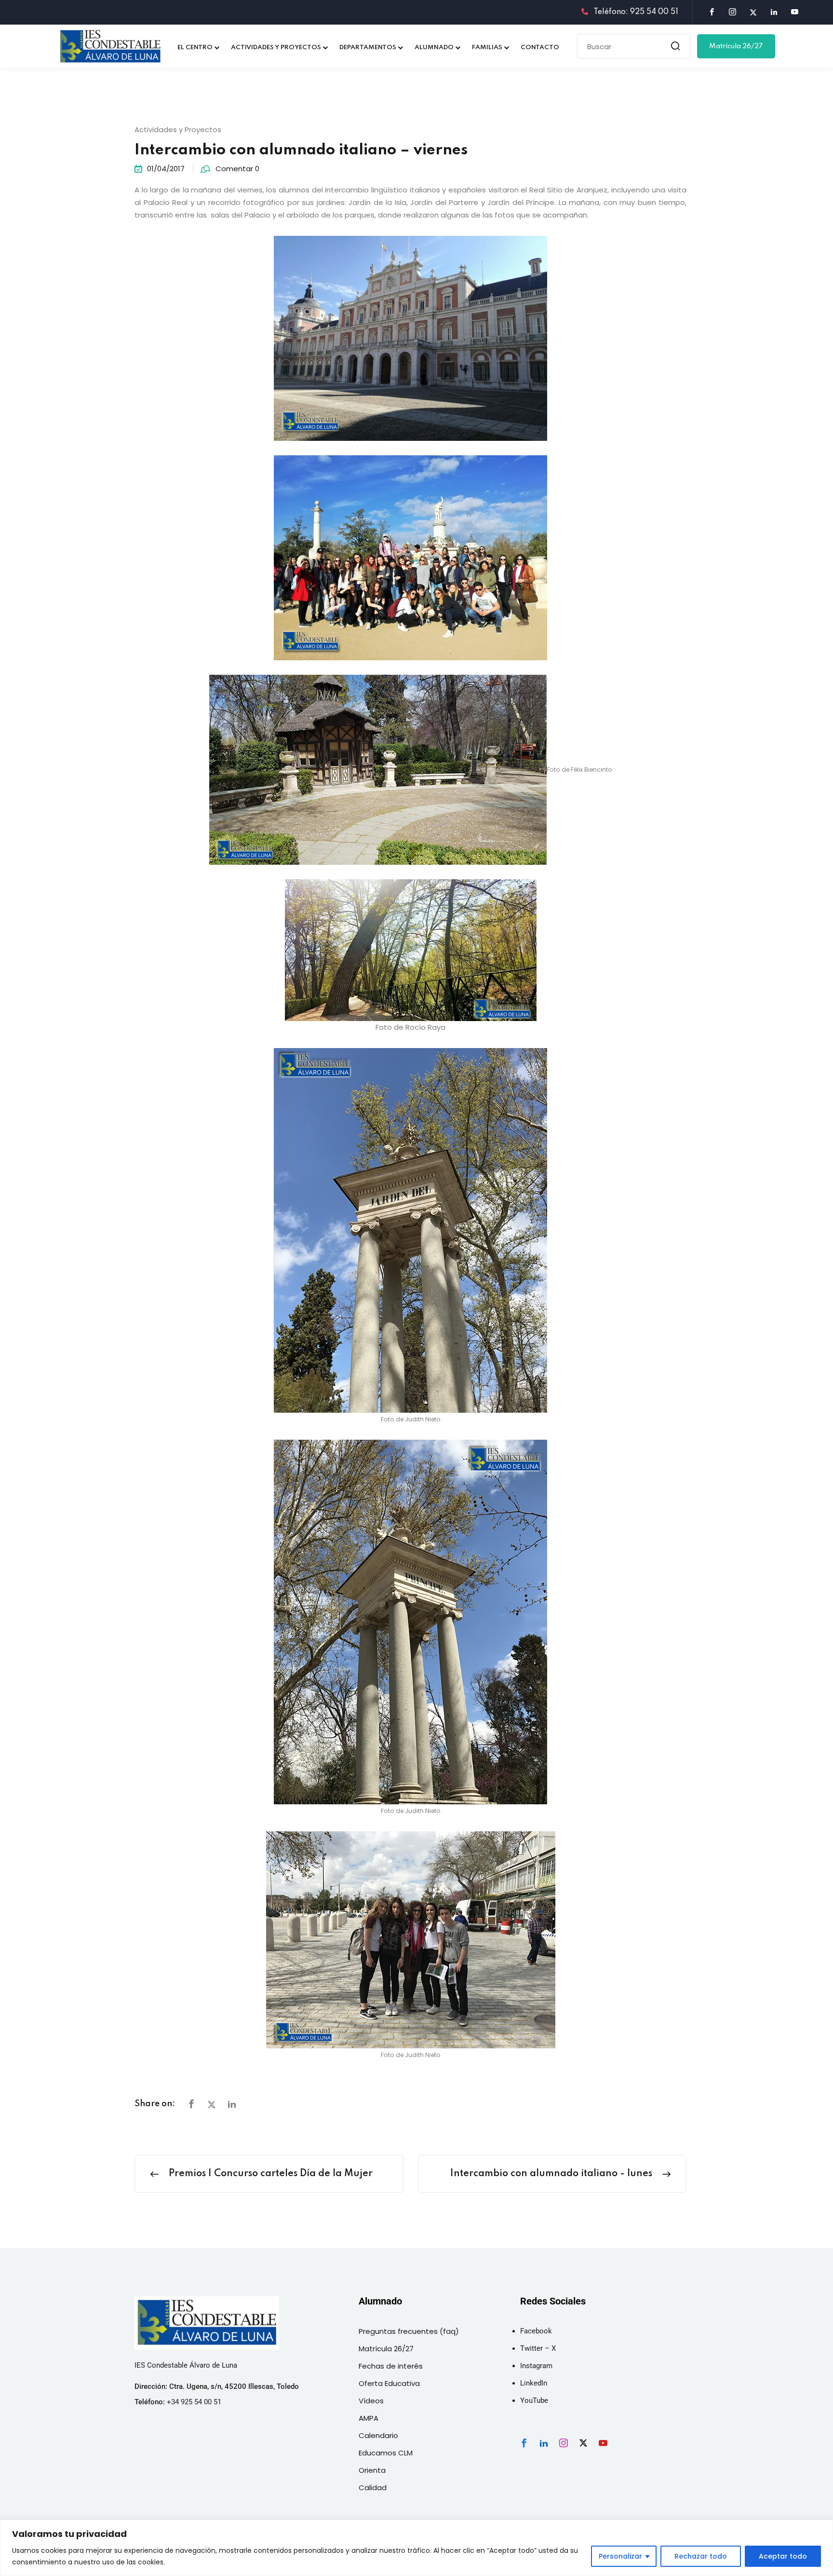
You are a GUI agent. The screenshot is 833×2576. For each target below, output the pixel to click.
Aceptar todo (783, 2556)
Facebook (536, 2331)
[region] (416, 2548)
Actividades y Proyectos (178, 129)
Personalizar (620, 2556)
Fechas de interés (391, 2366)
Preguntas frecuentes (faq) (409, 2331)
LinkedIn (534, 2383)
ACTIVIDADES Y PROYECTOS (276, 48)
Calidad (373, 2487)
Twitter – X (538, 2348)
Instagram (536, 2366)
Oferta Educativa (389, 2383)
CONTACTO (540, 48)
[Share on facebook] (191, 2105)
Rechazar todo (701, 2556)
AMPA (369, 2418)
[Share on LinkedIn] (232, 2105)
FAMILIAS (487, 48)
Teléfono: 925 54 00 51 (636, 12)
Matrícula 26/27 (736, 46)
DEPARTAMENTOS (368, 48)
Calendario (378, 2435)
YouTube (534, 2400)
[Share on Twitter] (212, 2105)
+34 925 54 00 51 (194, 2402)
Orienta (372, 2470)
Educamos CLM (386, 2453)
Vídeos (371, 2401)
